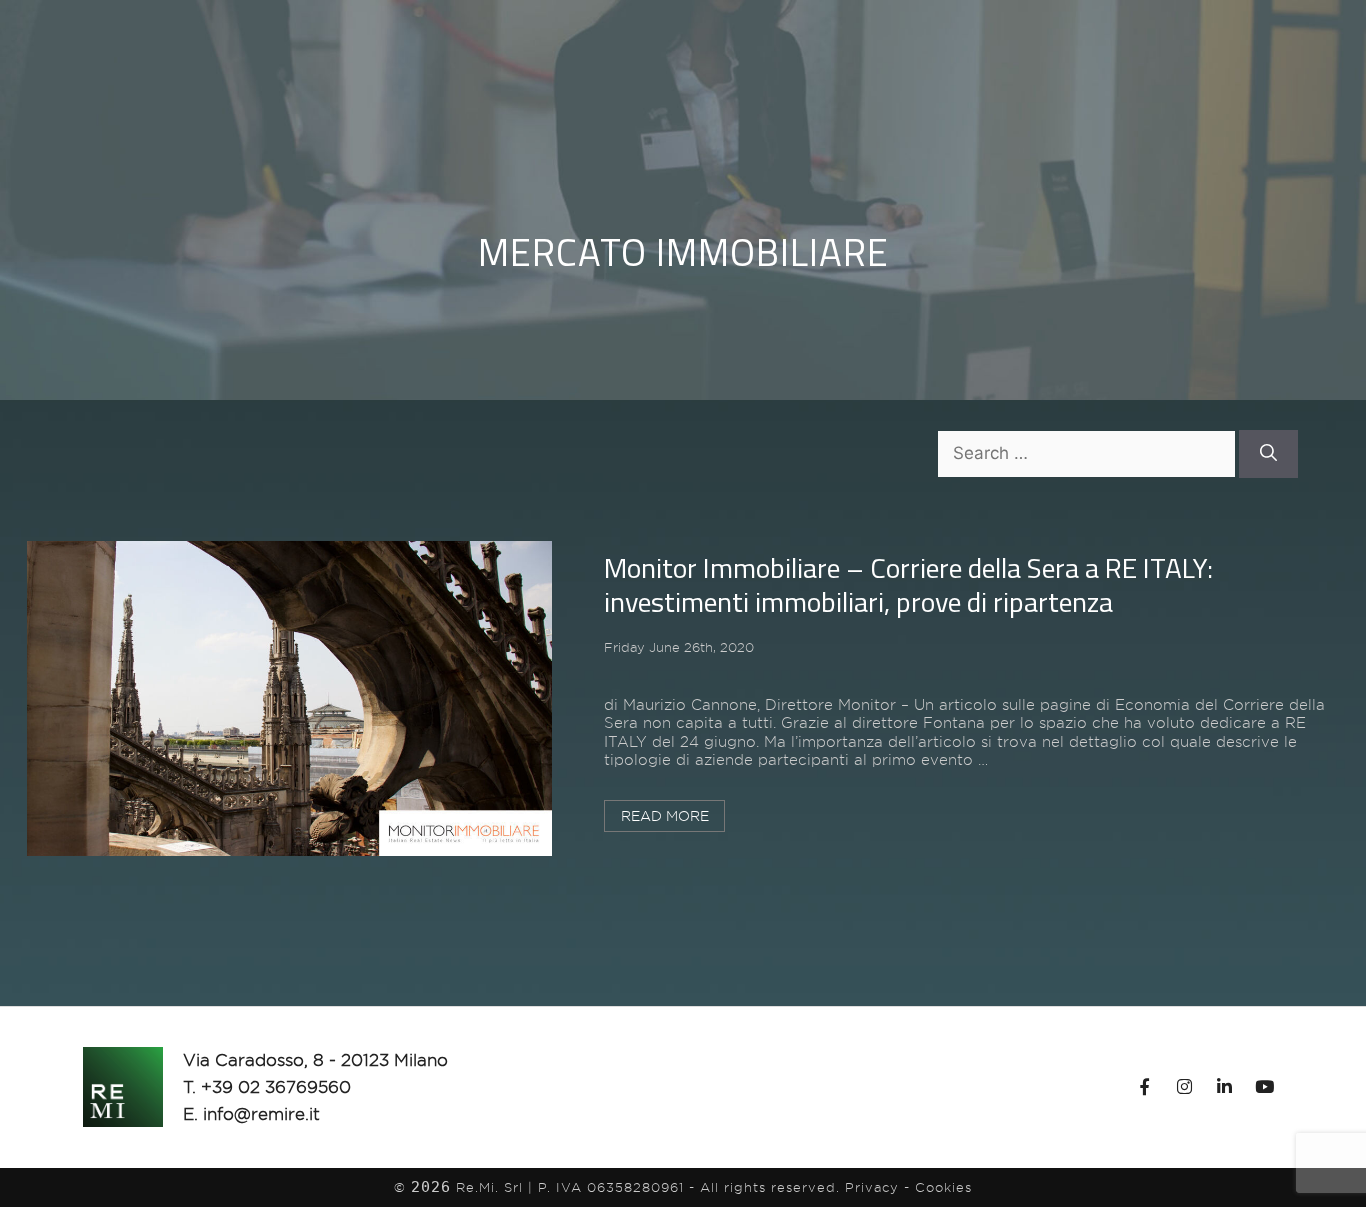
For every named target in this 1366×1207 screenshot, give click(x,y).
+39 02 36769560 (276, 1087)
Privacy (872, 1187)
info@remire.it (261, 1114)
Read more (665, 816)
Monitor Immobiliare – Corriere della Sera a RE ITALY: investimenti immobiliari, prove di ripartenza (908, 584)
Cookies (943, 1187)
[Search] (1268, 454)
